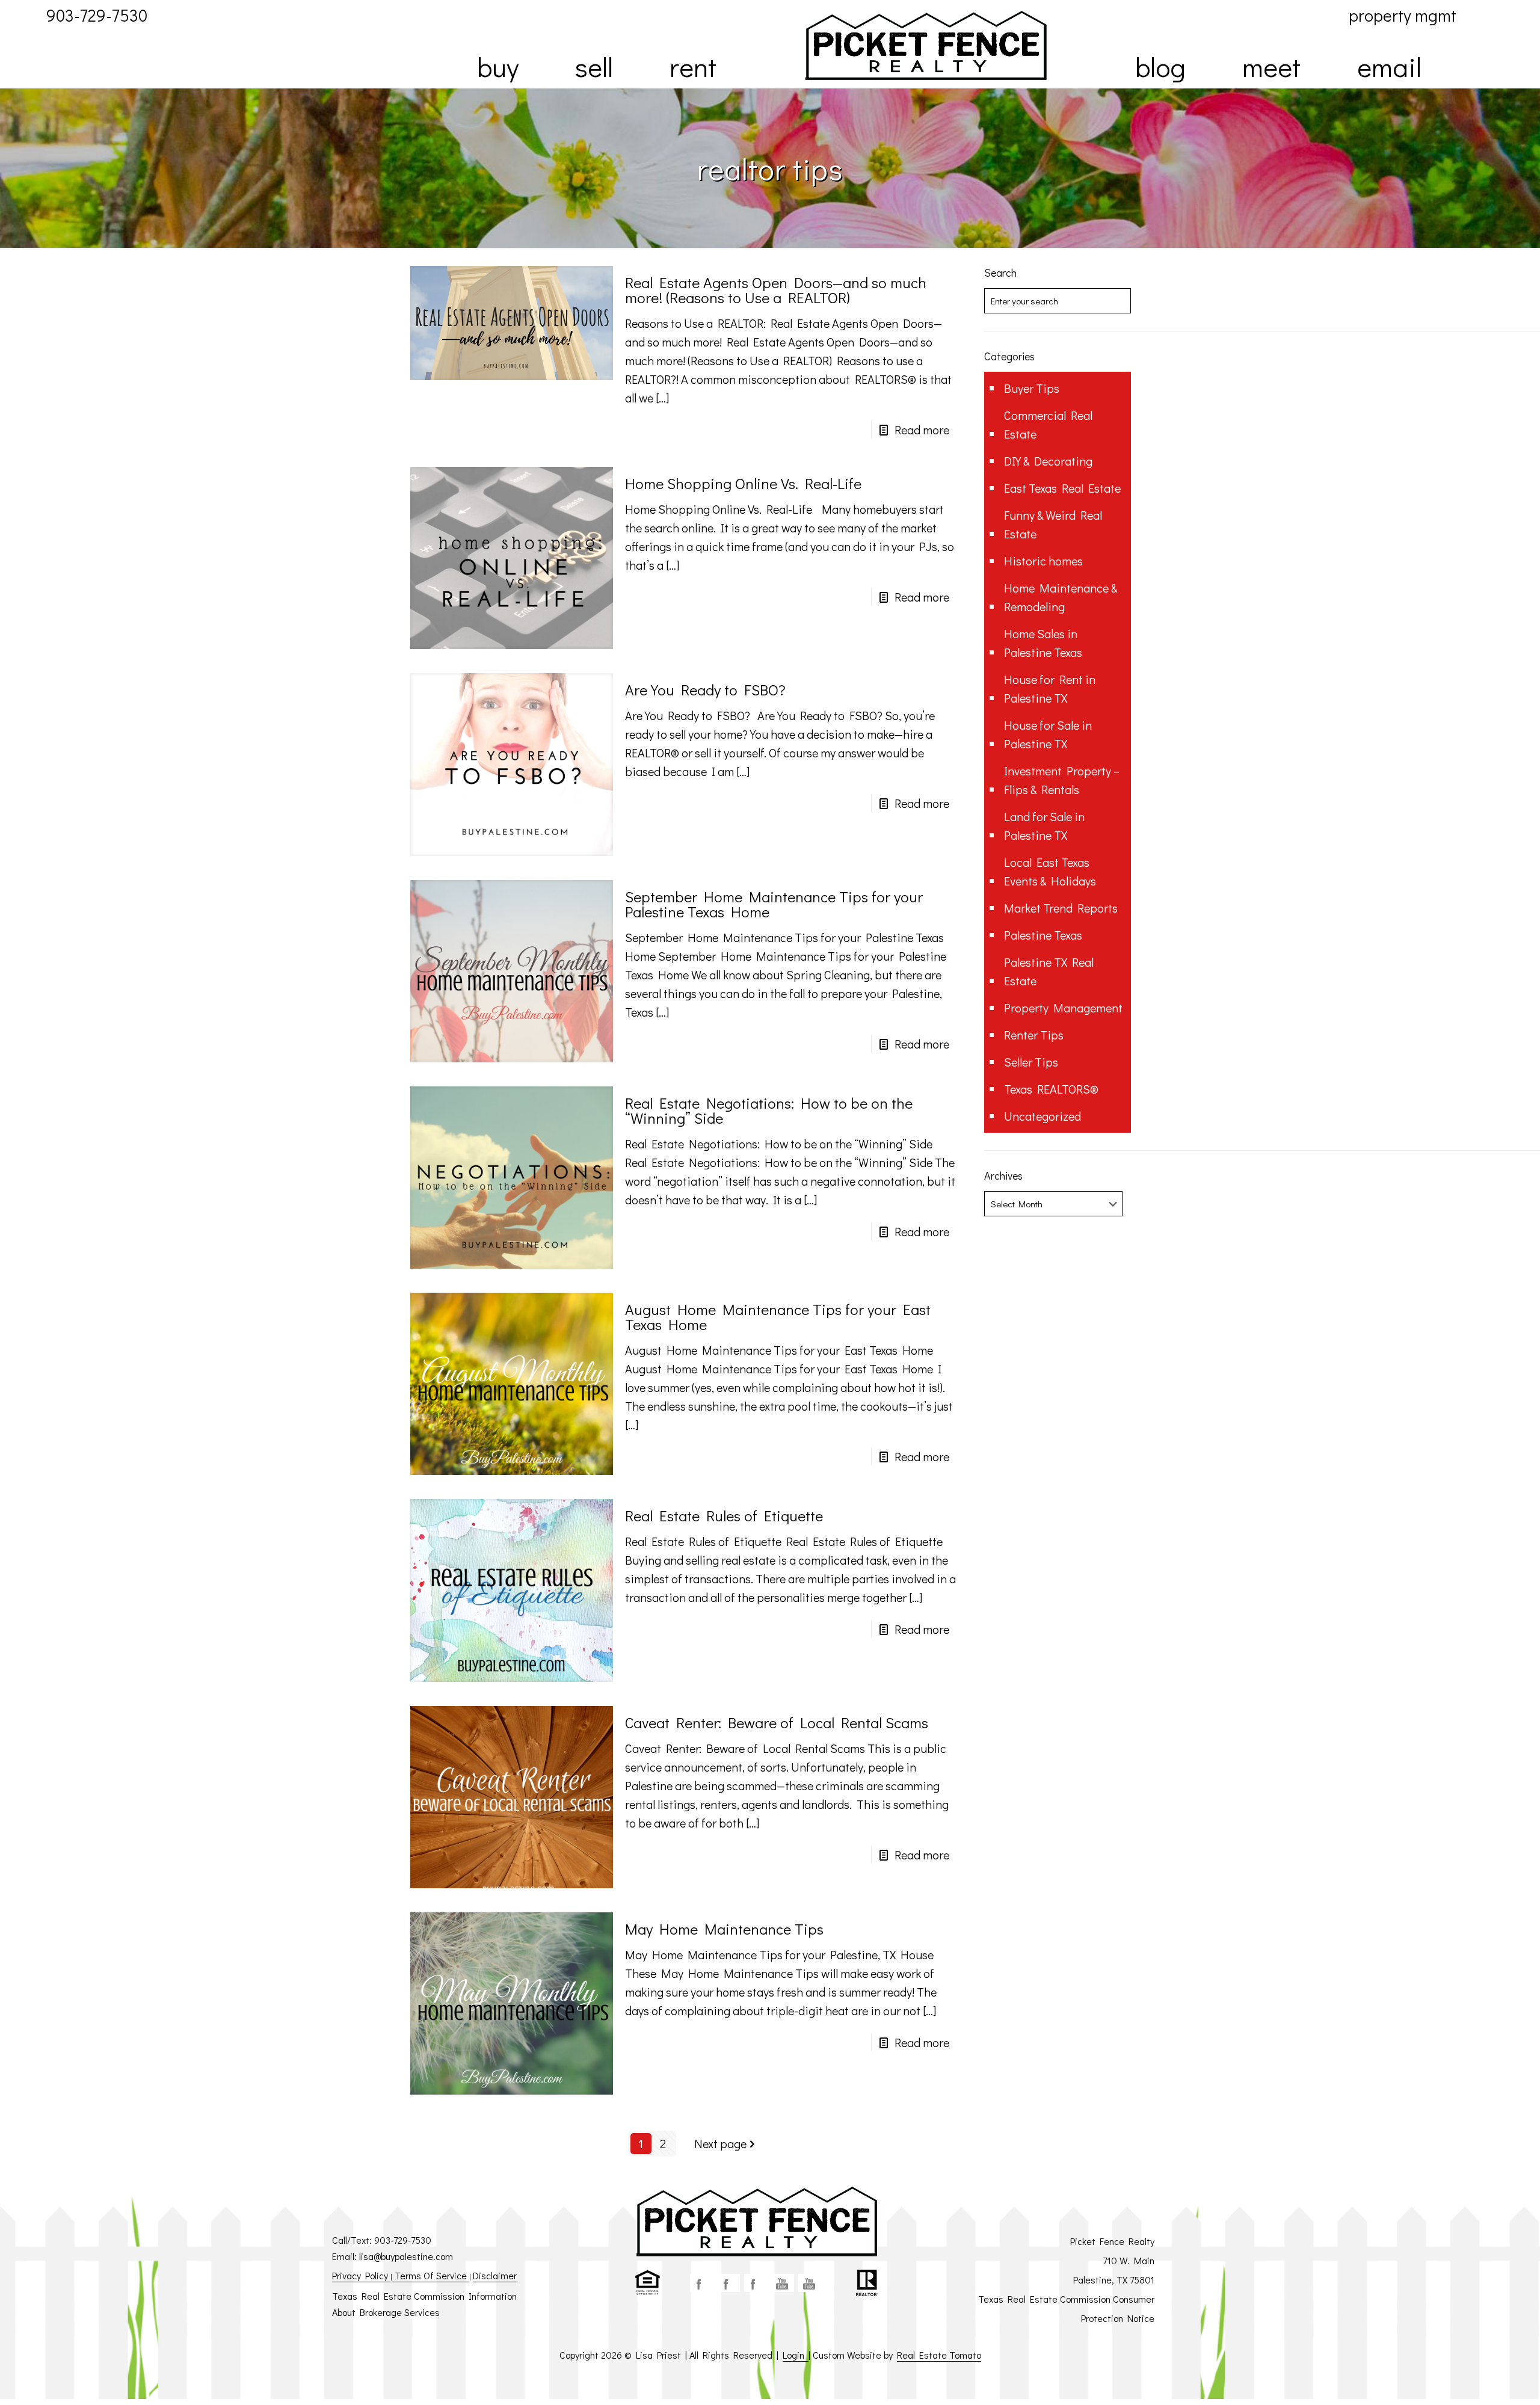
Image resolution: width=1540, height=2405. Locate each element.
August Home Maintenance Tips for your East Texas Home (778, 1317)
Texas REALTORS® (1051, 1089)
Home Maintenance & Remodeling (1061, 597)
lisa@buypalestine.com (406, 2256)
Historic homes (1043, 561)
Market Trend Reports (1061, 908)
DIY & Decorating (1048, 461)
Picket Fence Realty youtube (810, 2283)
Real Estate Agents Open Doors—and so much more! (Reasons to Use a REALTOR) (776, 290)
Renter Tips (1034, 1035)
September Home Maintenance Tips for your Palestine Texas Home (774, 904)
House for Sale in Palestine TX (1048, 734)
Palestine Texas (1043, 935)
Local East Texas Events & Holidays (1050, 871)
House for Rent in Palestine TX (1050, 688)
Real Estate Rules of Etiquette (724, 1516)
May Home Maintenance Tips (724, 1929)
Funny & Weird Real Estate (1053, 524)
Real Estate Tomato (939, 2355)
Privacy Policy (361, 2275)
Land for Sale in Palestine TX (1044, 826)
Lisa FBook (728, 2283)
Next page (720, 2143)
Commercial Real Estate (1048, 424)
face (701, 2283)
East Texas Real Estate (1062, 488)
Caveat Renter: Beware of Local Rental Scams (777, 1723)
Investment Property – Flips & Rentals (1062, 780)
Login (796, 2355)
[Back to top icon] (1482, 2380)
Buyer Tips (1032, 388)
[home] (926, 45)
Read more (922, 430)
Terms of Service (431, 2275)
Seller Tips (1031, 1062)
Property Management (1063, 1008)
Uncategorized (1043, 1116)
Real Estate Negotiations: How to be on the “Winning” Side (769, 1110)
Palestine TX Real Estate (1049, 971)
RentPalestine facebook (756, 2283)
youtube (783, 2283)
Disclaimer (495, 2275)
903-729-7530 (403, 2240)
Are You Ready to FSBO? (705, 690)
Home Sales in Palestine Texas (1043, 643)
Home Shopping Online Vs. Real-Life (743, 483)
